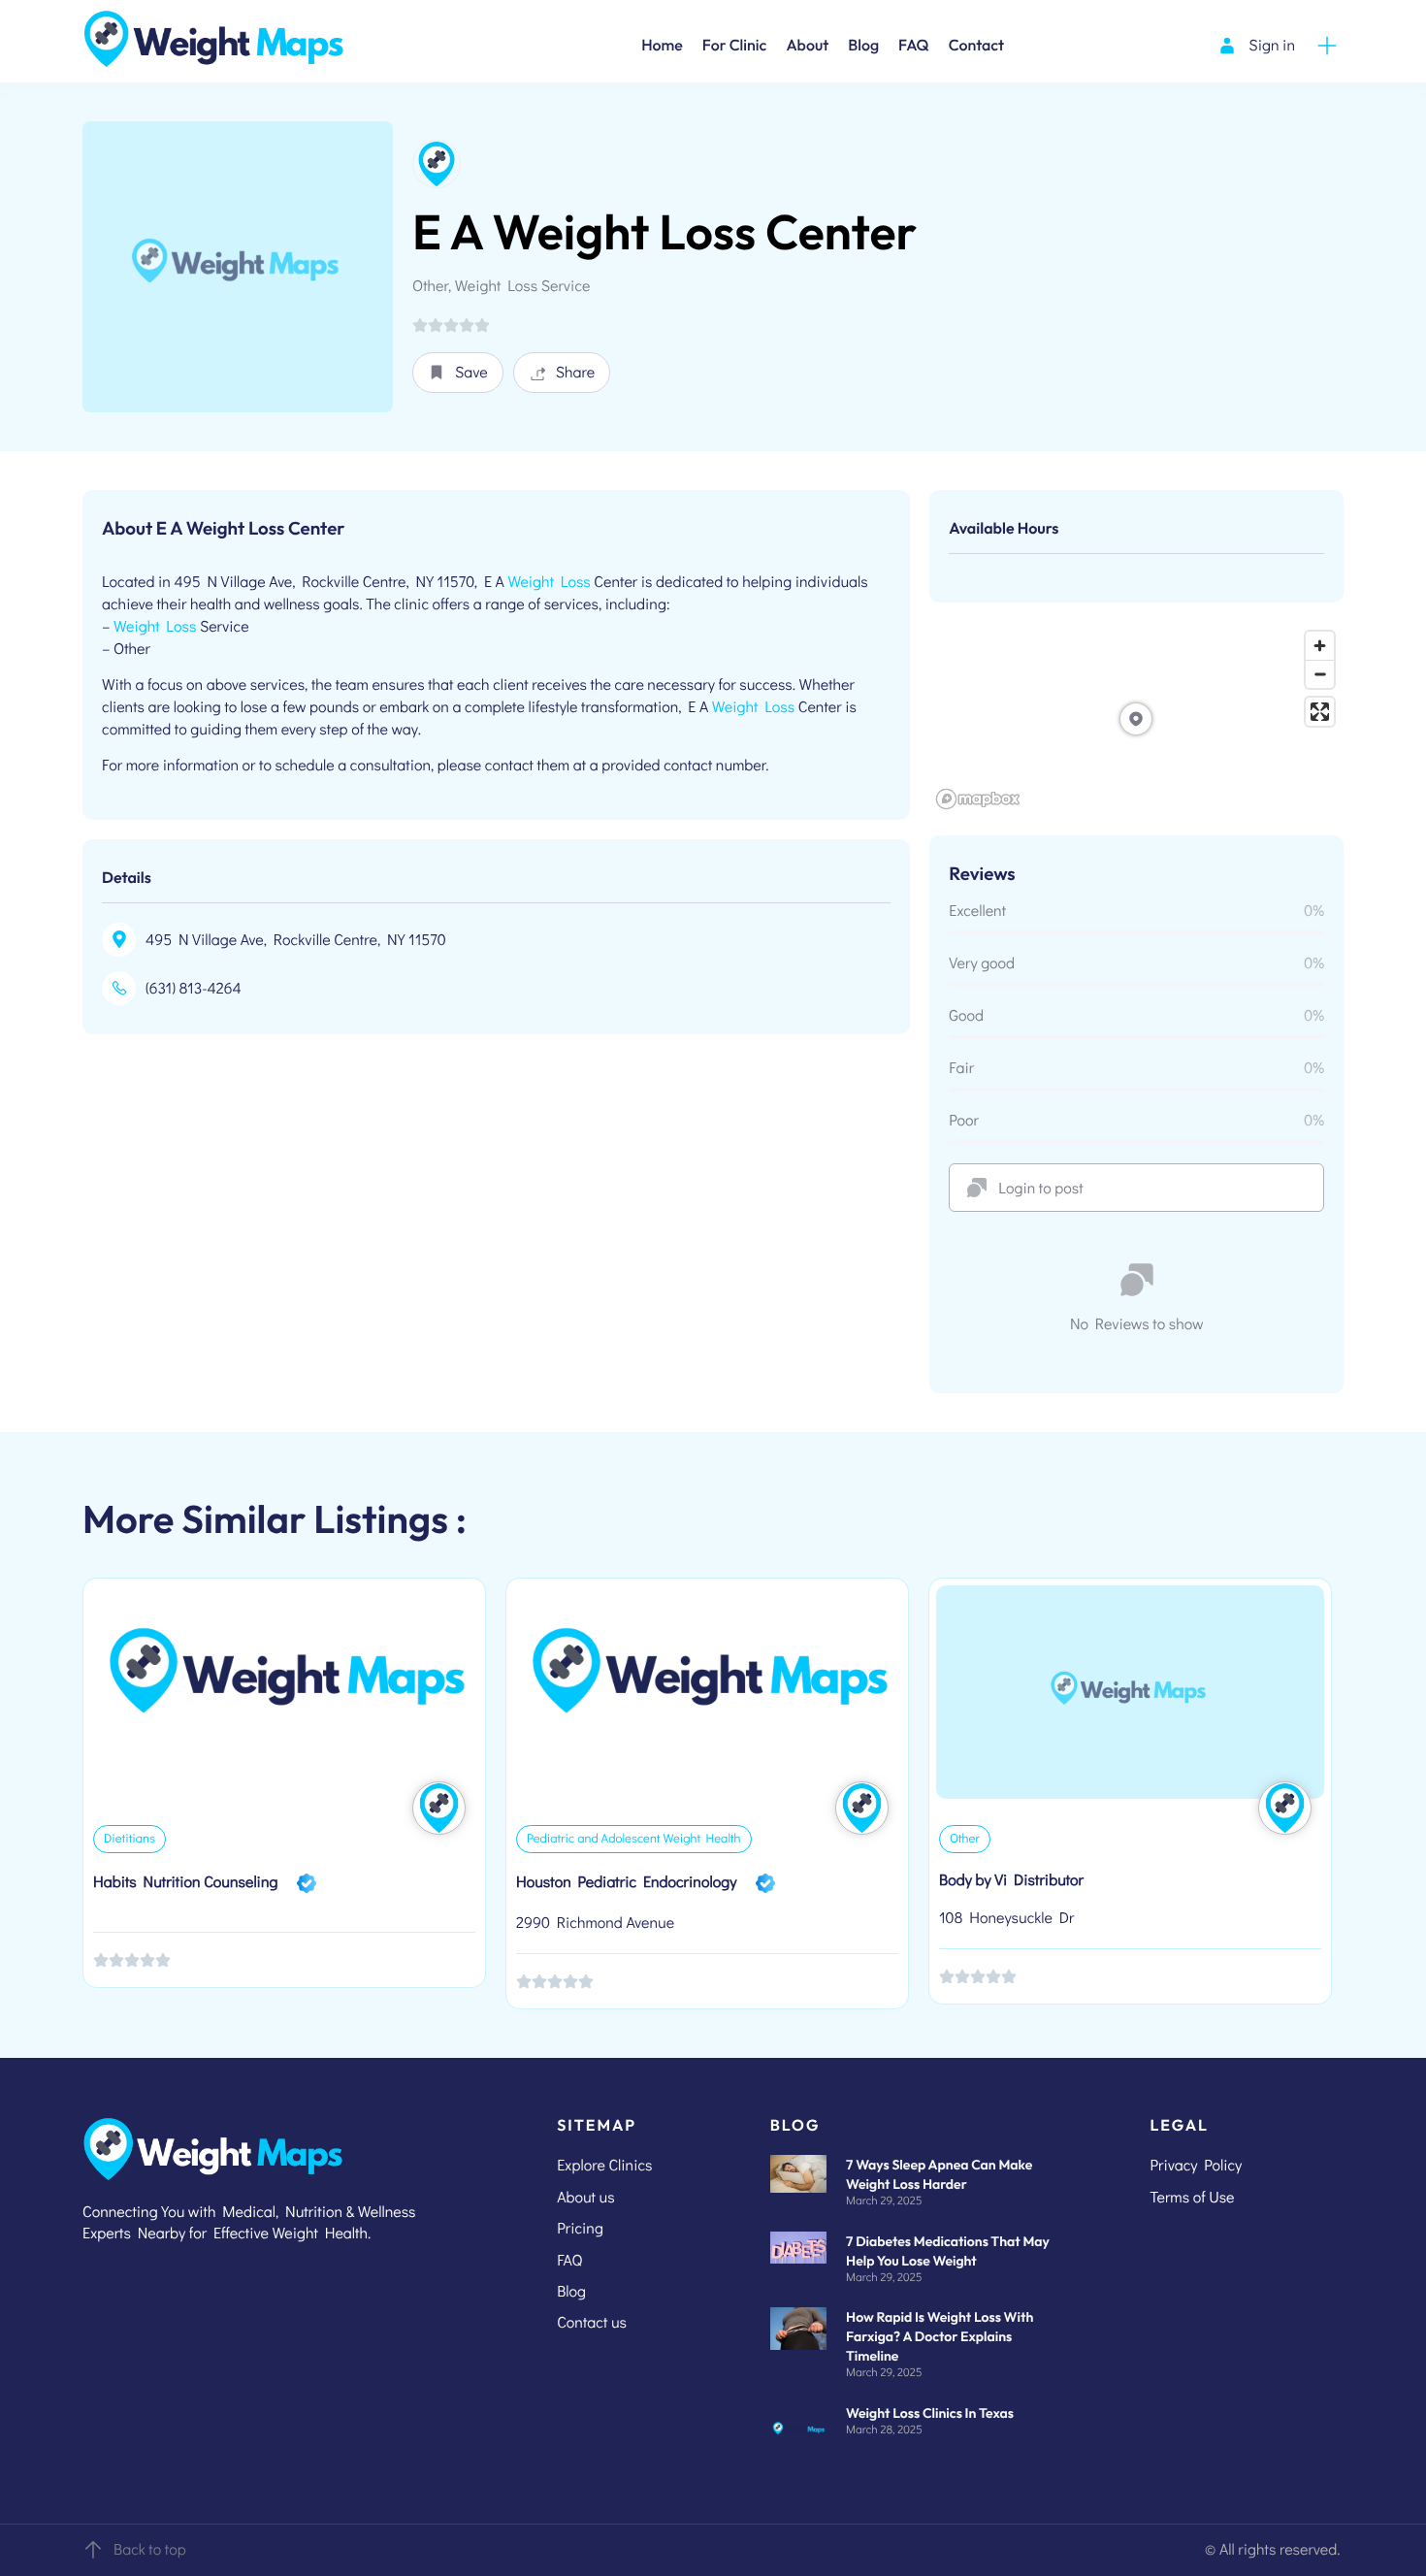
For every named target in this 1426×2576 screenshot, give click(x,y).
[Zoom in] (1320, 646)
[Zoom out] (1320, 674)
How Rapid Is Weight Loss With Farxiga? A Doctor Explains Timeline (940, 2336)
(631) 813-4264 (194, 988)
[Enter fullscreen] (1320, 712)
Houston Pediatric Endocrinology (626, 1882)
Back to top (150, 2549)
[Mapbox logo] (978, 799)
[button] (458, 373)
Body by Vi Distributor (1011, 1880)
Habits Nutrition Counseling (185, 1882)
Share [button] (576, 372)
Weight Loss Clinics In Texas (930, 2413)
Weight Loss (549, 582)
